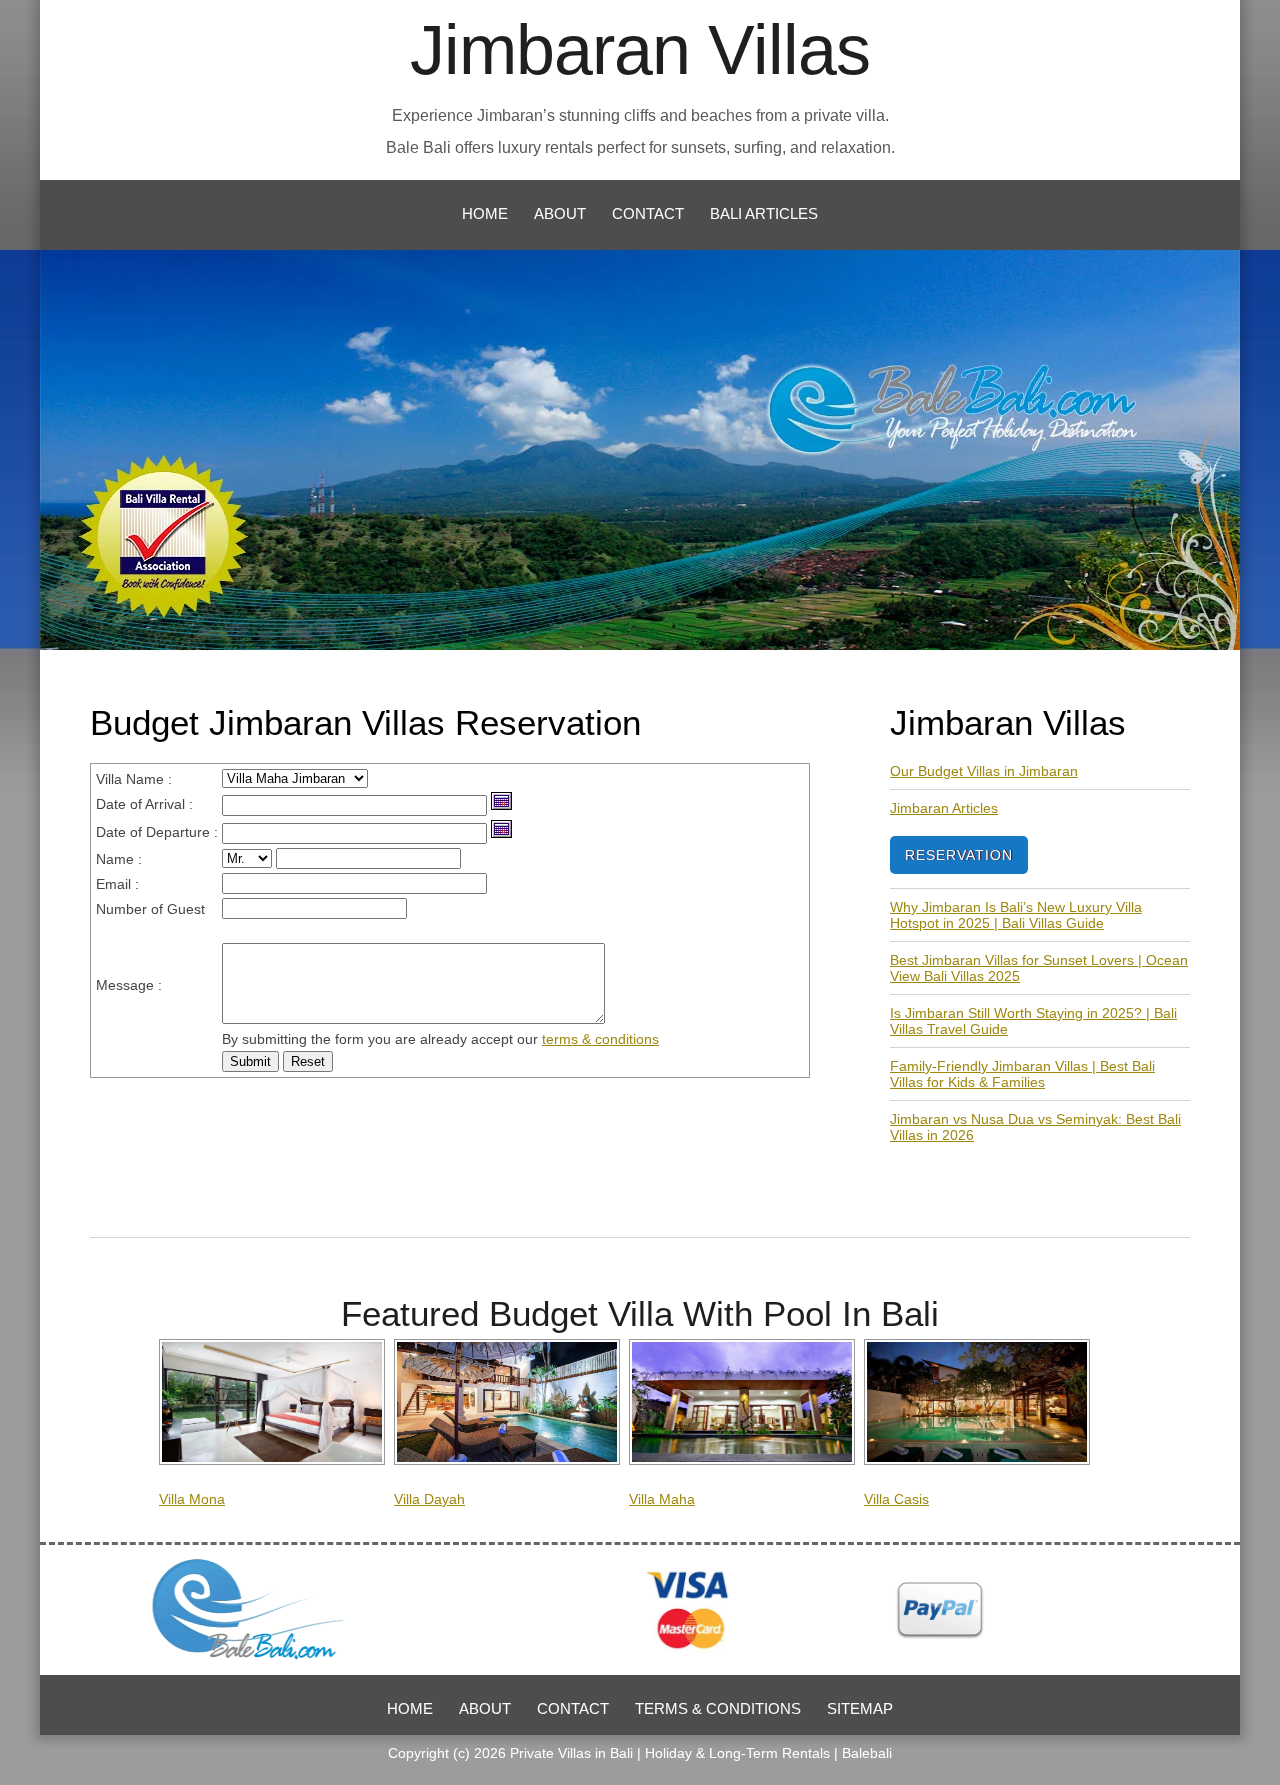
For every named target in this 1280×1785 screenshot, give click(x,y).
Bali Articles (764, 213)
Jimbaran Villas (640, 50)
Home (485, 213)
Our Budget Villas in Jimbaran (984, 771)
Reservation (959, 855)
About (560, 213)
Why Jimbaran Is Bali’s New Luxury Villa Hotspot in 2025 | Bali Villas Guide (1016, 915)
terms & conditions (600, 1039)
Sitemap (860, 1708)
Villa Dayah (429, 1499)
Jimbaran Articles (944, 808)
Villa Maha (662, 1499)
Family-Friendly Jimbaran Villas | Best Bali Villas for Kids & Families (1022, 1074)
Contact (648, 213)
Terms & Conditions (718, 1708)
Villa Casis (896, 1499)
